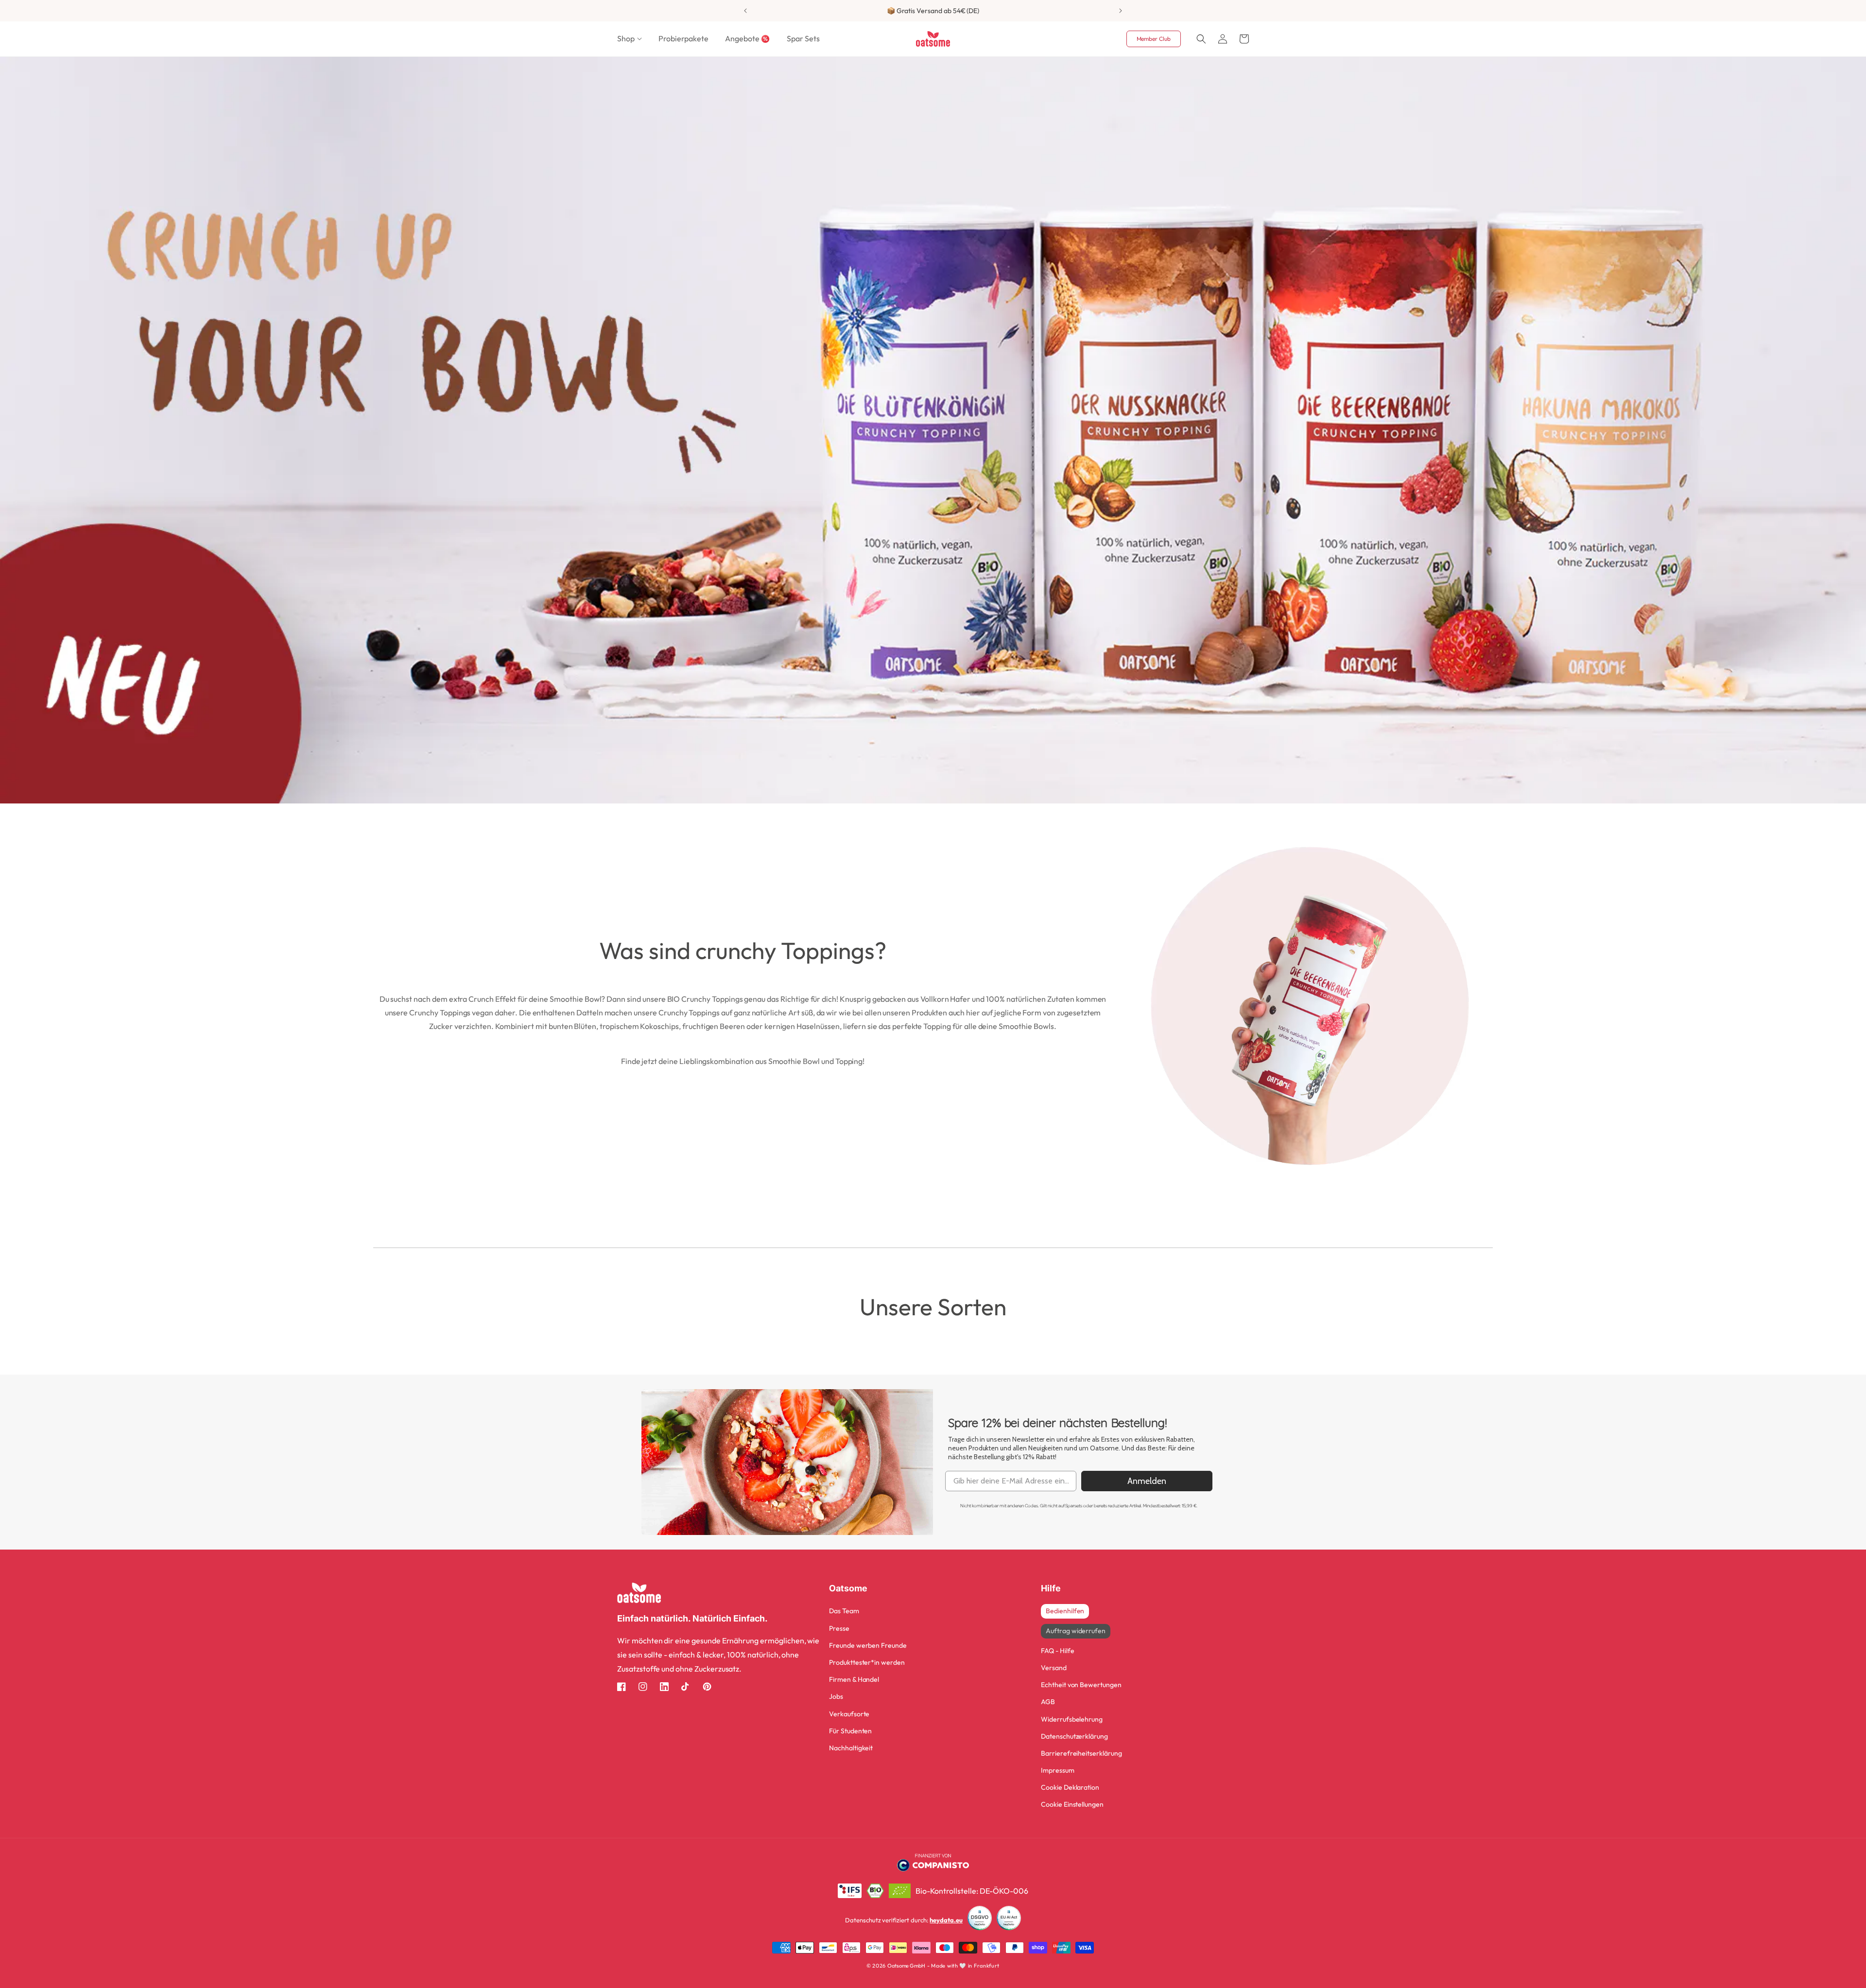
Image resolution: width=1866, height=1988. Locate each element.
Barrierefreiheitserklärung (1081, 1753)
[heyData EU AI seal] (1009, 1920)
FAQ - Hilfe (1057, 1651)
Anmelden (1147, 1481)
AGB (1048, 1702)
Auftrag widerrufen (1076, 1631)
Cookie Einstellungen (1072, 1804)
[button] (630, 39)
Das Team (844, 1611)
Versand (1054, 1668)
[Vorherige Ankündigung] (745, 11)
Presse (839, 1628)
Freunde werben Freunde (868, 1645)
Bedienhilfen (1065, 1611)
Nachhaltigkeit (851, 1748)
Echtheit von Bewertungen (1081, 1685)
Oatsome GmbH (906, 1966)
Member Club (1154, 39)
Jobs (836, 1696)
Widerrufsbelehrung (1072, 1719)
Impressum (1058, 1770)
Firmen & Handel (854, 1679)
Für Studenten (850, 1731)
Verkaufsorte (849, 1714)
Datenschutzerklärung (1074, 1736)
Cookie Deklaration (1070, 1787)
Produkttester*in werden (867, 1662)
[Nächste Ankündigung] (1121, 11)
